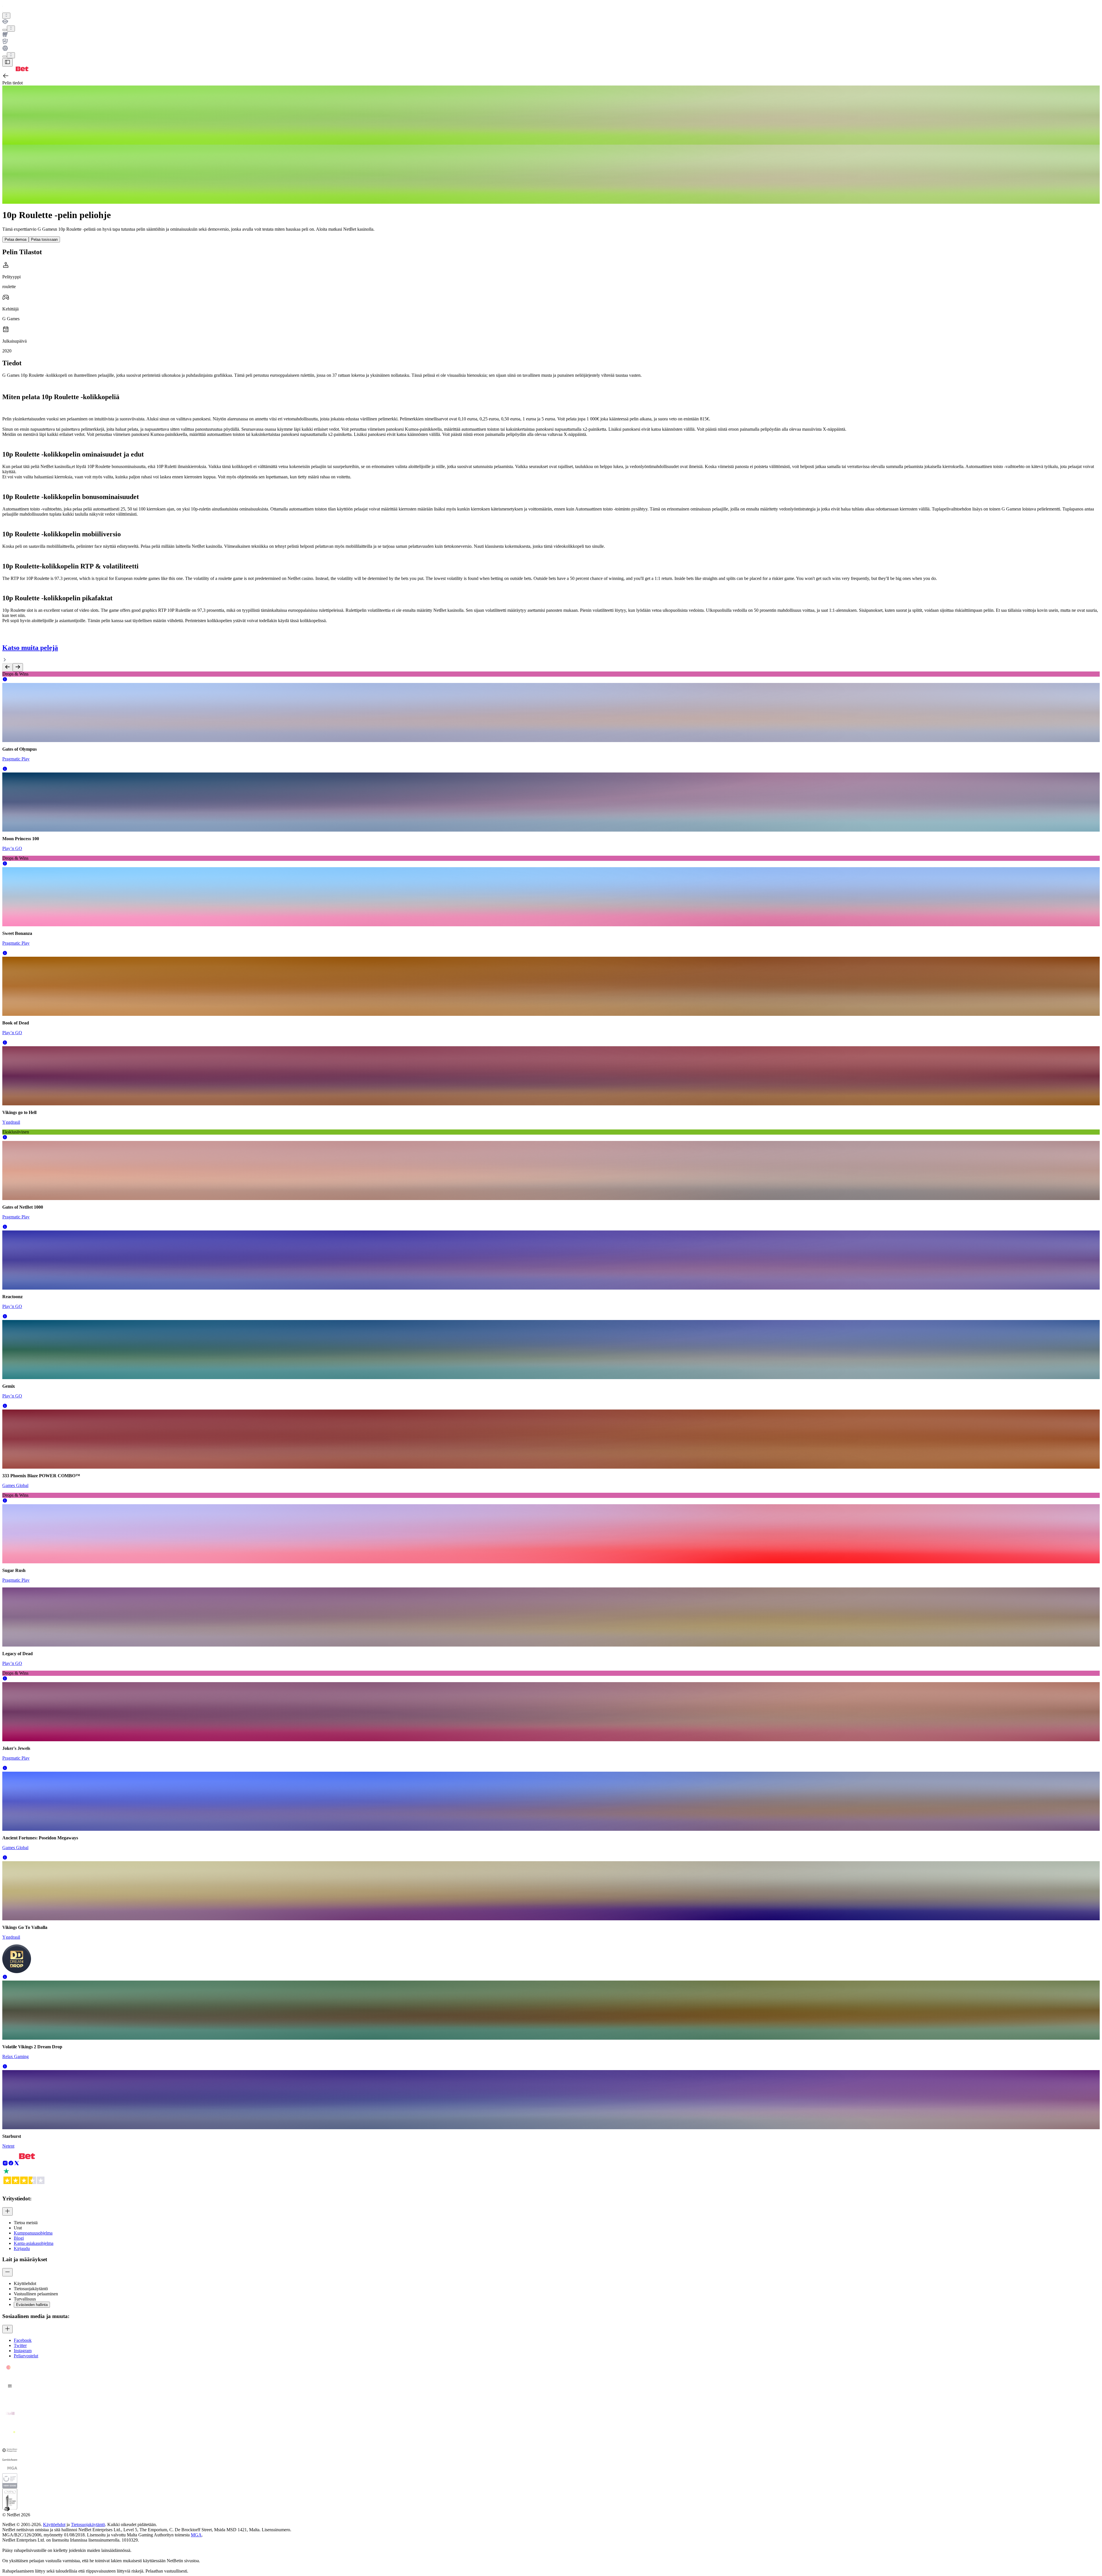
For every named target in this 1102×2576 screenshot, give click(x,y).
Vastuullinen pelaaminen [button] (36, 2294)
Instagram (23, 2351)
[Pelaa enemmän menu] (5, 30)
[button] (5, 680)
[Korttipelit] (551, 42)
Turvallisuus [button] (25, 2299)
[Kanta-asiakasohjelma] (551, 22)
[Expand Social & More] (7, 2329)
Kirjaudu (22, 2248)
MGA (196, 2535)
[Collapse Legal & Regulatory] (7, 2272)
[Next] (18, 667)
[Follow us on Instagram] (5, 2164)
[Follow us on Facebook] (11, 2164)
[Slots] (551, 35)
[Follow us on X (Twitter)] (17, 2164)
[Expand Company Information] (7, 2211)
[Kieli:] (11, 55)
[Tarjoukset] (6, 16)
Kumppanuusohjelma (33, 2233)
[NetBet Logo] (15, 70)
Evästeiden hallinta (32, 2305)
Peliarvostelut (26, 2356)
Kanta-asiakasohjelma (34, 2243)
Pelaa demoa (15, 239)
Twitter (20, 2345)
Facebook (23, 2340)
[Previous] (7, 667)
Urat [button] (18, 2228)
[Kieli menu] (5, 57)
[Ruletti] (551, 49)
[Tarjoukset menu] (6, 16)
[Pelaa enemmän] (11, 29)
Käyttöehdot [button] (25, 2283)
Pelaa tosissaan (44, 239)
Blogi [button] (19, 2238)
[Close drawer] (7, 62)
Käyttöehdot (54, 2524)
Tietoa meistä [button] (26, 2223)
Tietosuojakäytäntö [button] (31, 2289)
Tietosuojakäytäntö (88, 2524)
